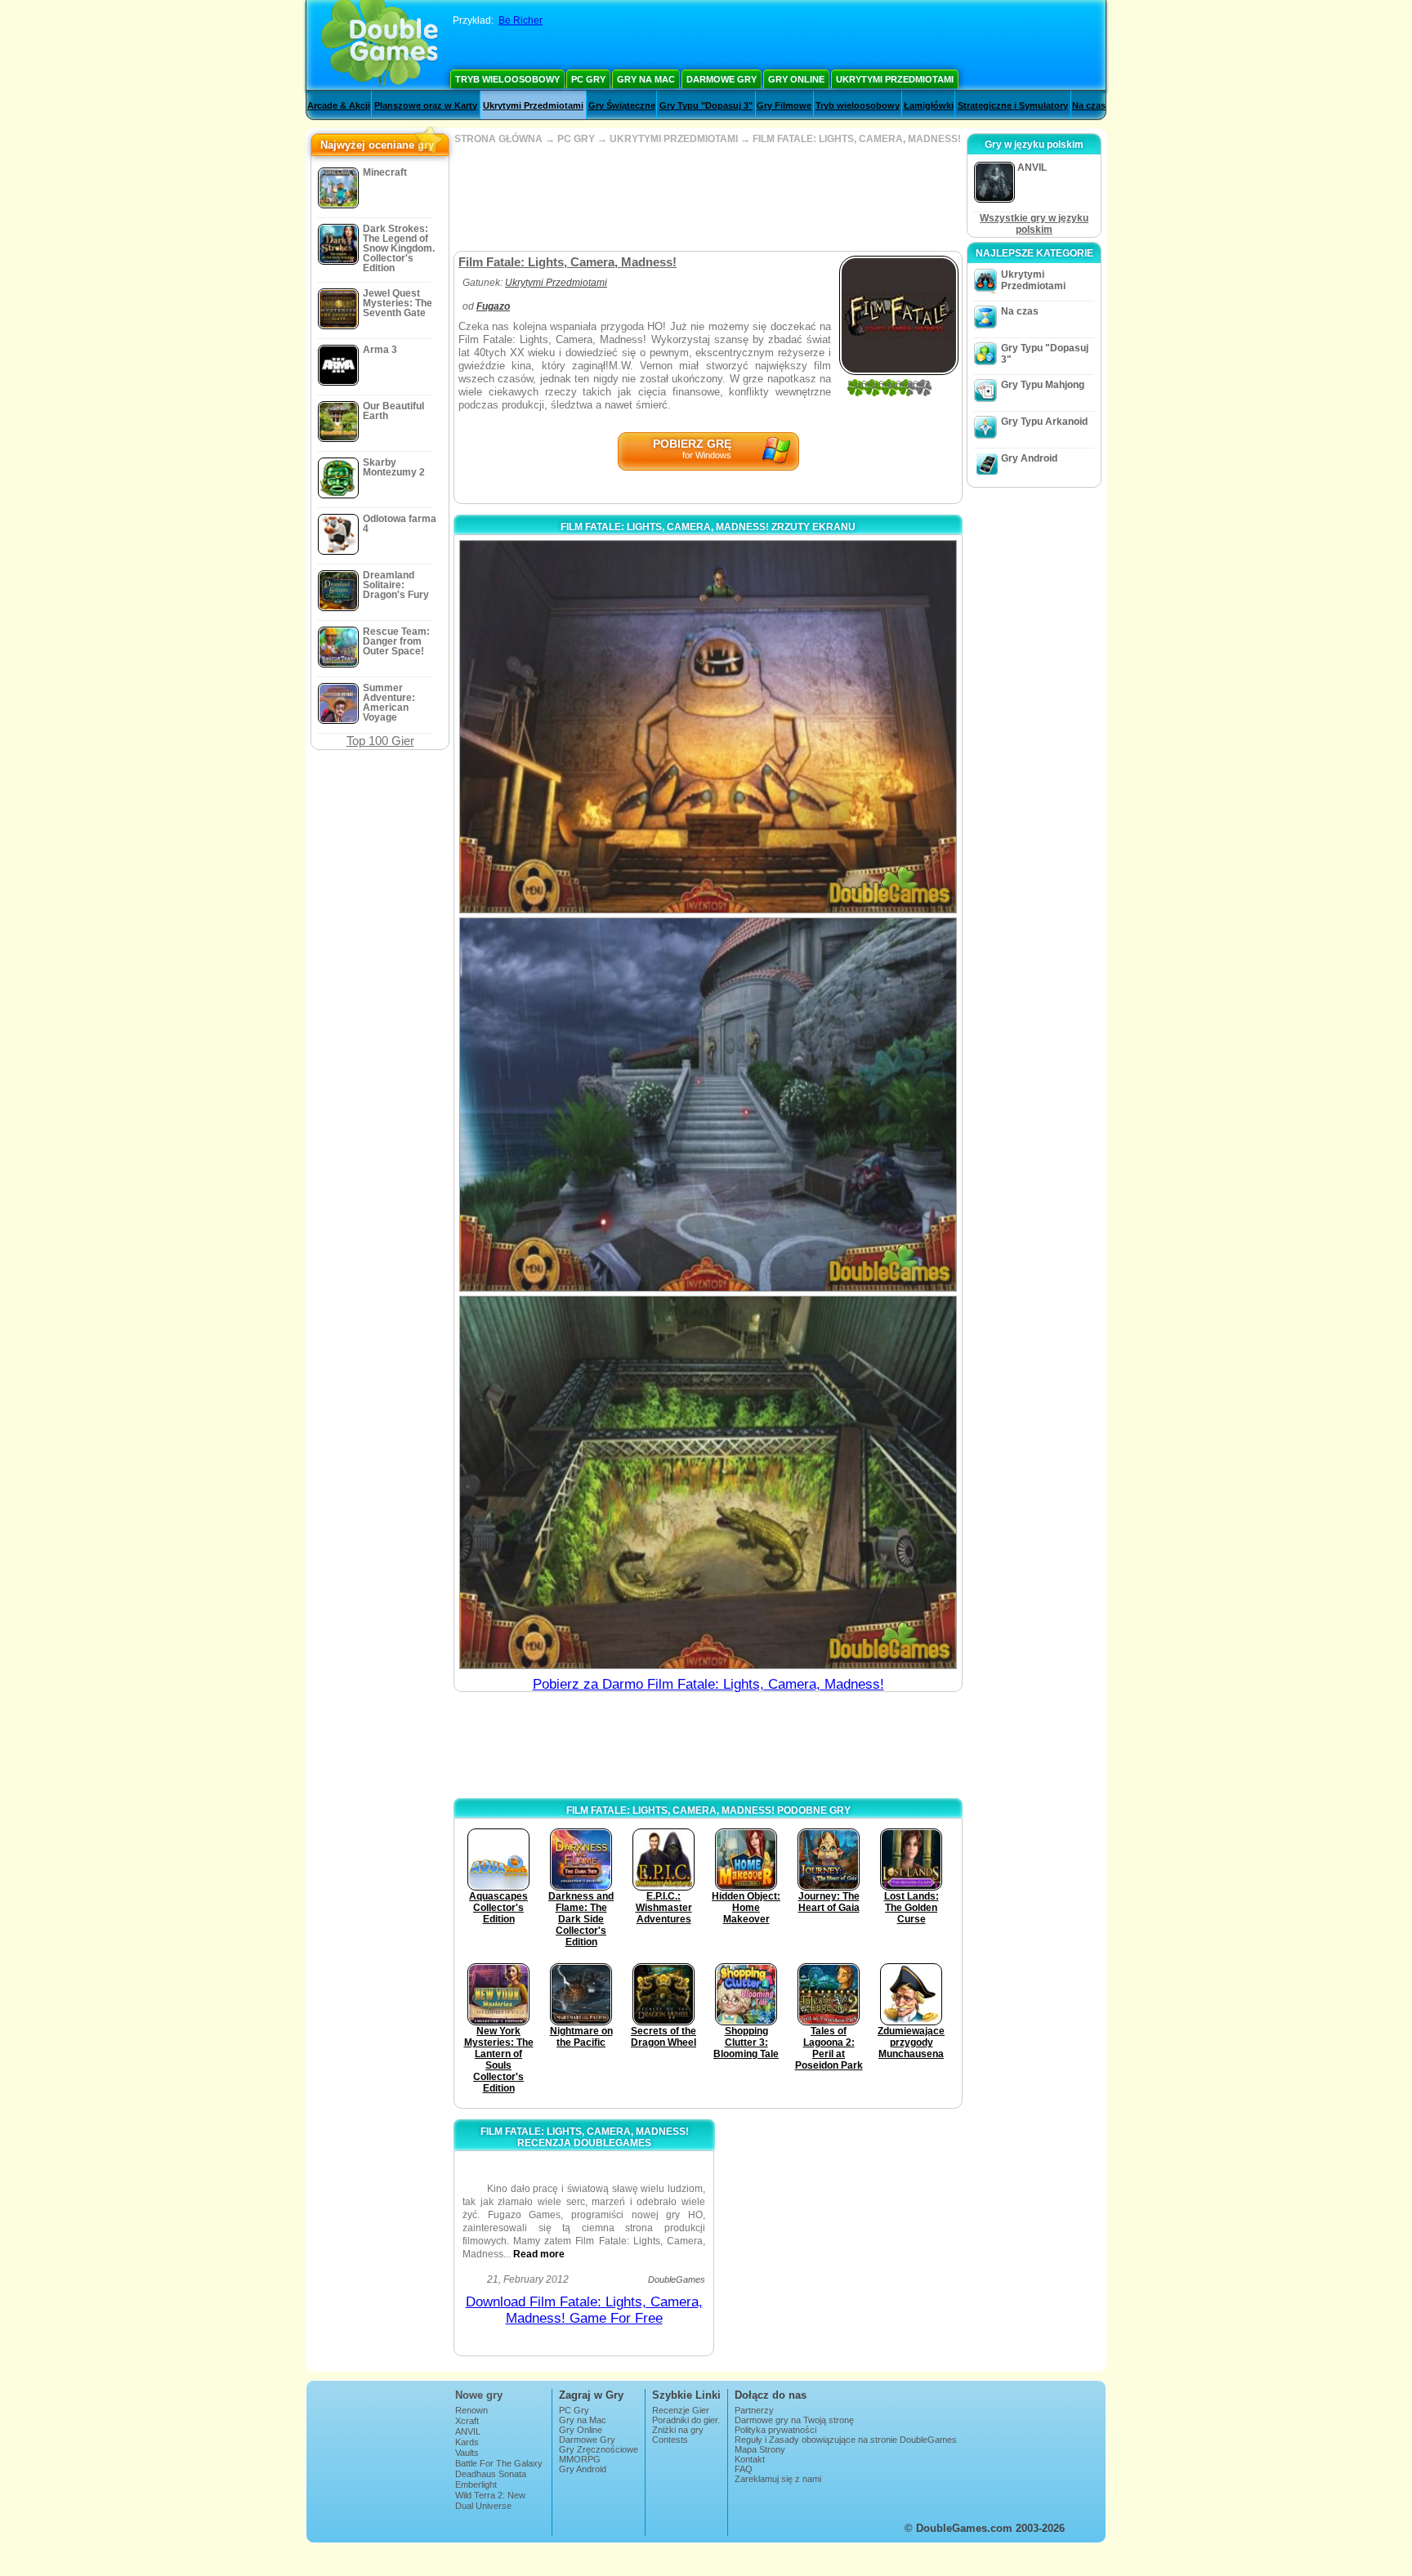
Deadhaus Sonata (491, 2474)
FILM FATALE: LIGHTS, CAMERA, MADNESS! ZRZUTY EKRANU (708, 527)
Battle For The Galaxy (499, 2463)
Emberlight (476, 2484)
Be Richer (521, 20)
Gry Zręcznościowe (599, 2449)
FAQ (744, 2469)
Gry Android (1029, 458)
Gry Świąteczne (622, 105)
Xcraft (467, 2421)
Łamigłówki (929, 105)
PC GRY (576, 139)
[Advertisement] (708, 198)
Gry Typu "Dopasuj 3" (706, 105)
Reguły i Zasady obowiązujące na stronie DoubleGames (846, 2440)
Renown (471, 2410)
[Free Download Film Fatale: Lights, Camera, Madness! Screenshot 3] (708, 1482)
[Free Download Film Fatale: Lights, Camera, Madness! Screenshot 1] (708, 727)
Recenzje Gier (681, 2410)
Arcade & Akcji (339, 105)
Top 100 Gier (380, 741)
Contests (670, 2440)
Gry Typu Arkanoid (1044, 422)
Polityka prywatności (775, 2430)
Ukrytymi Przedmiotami (895, 79)
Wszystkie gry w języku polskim (1034, 224)
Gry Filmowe (784, 105)
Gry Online (796, 79)
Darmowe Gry (722, 79)
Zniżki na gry (678, 2430)
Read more (539, 2254)
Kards (467, 2442)
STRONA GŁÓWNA (498, 139)
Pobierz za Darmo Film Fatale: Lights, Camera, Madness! (708, 1684)
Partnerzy (754, 2410)
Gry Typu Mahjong (1043, 385)
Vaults (467, 2453)
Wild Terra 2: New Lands (490, 2500)
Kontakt (750, 2459)
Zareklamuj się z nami (778, 2479)
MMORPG (580, 2459)
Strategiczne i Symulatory (1013, 105)
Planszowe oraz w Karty (426, 105)
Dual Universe (483, 2506)
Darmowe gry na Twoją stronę (794, 2420)
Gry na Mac (646, 79)
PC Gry (588, 79)
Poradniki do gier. (686, 2420)
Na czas (1089, 105)
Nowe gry (479, 2395)
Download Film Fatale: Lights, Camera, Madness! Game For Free (584, 2310)
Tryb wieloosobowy (507, 79)
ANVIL (468, 2431)
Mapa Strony (760, 2449)
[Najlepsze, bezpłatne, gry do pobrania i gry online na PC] (380, 45)
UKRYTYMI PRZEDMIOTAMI (674, 139)
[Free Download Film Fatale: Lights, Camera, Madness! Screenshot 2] (708, 1104)
